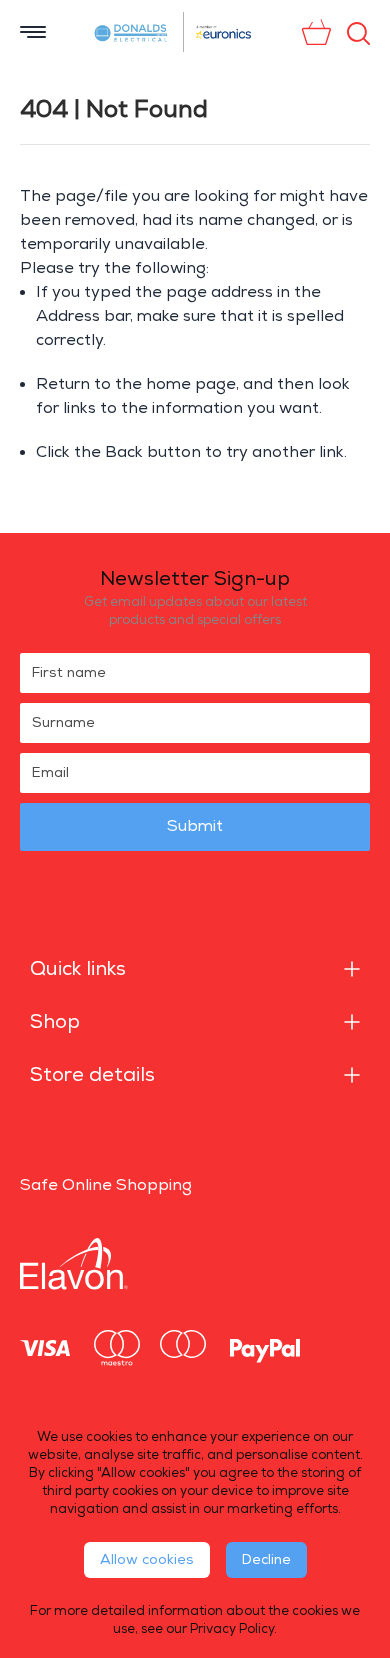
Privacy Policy (232, 1629)
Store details (92, 1075)
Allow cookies (147, 1559)
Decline (266, 1559)
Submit (195, 826)
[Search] (358, 33)
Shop (55, 1022)
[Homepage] (131, 32)
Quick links (78, 969)
